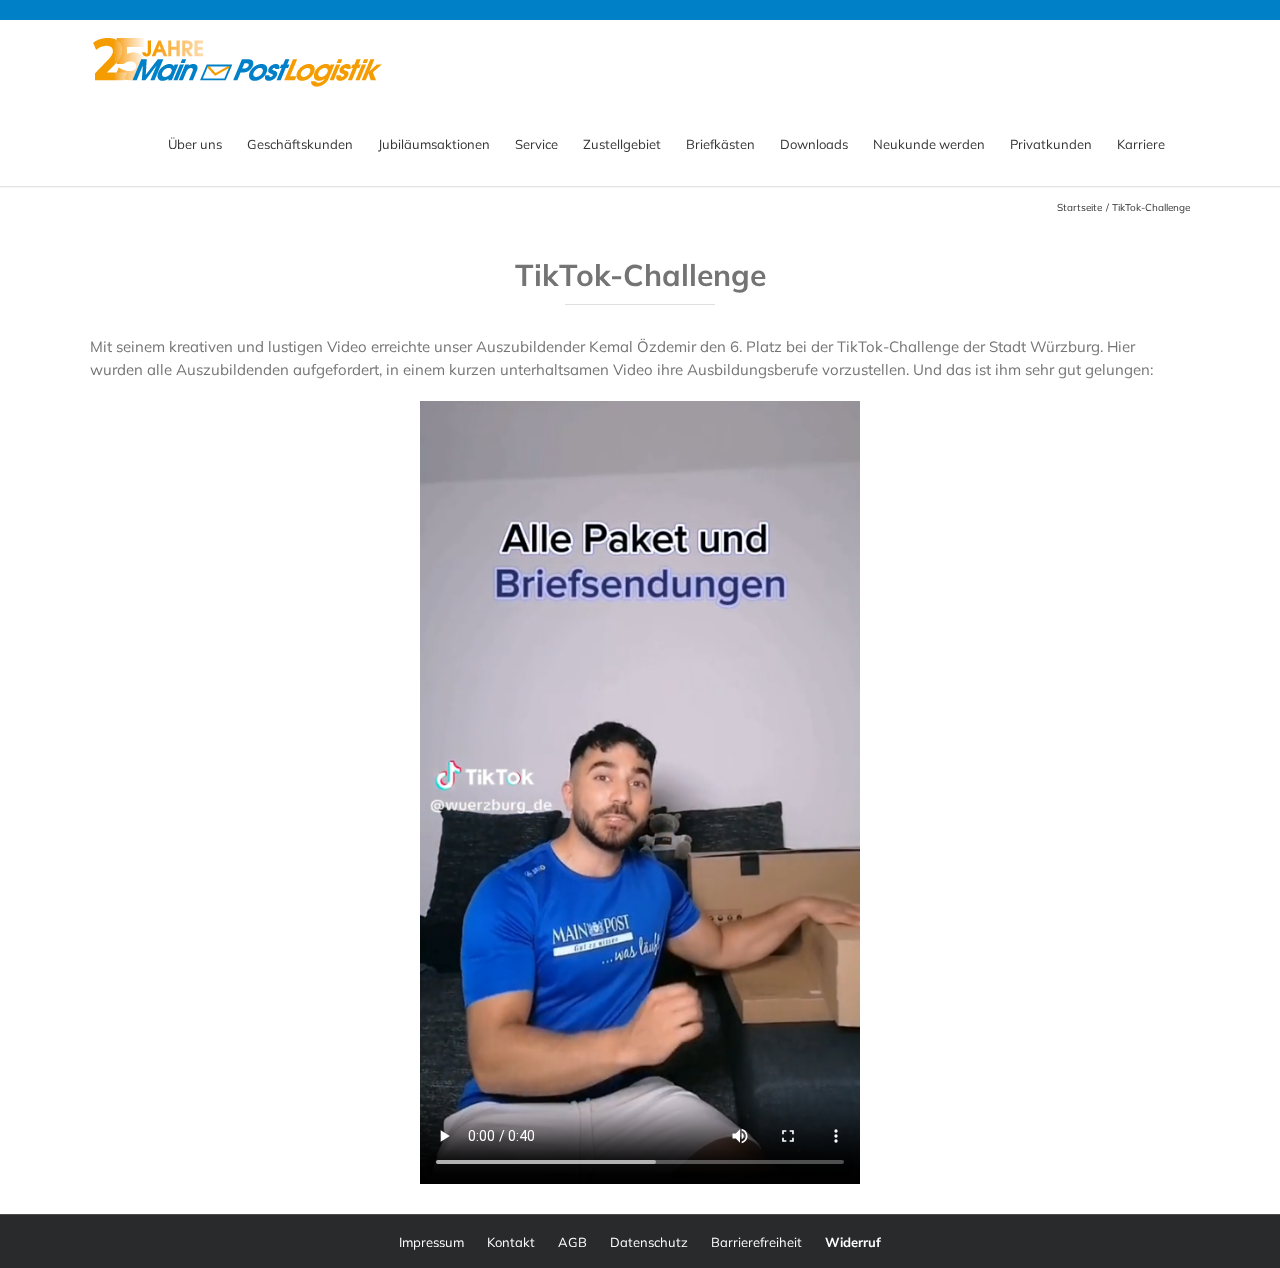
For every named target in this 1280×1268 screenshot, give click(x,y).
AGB (572, 1242)
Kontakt (511, 1242)
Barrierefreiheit (756, 1242)
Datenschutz (649, 1242)
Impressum (431, 1242)
